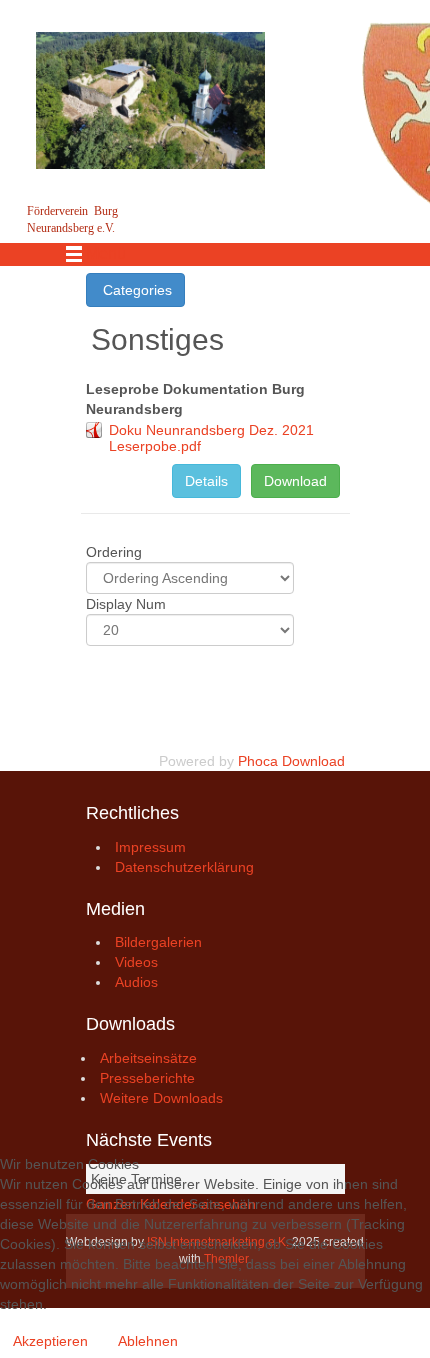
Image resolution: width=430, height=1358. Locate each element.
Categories (135, 290)
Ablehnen (148, 1341)
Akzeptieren (50, 1341)
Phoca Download (291, 761)
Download (295, 481)
